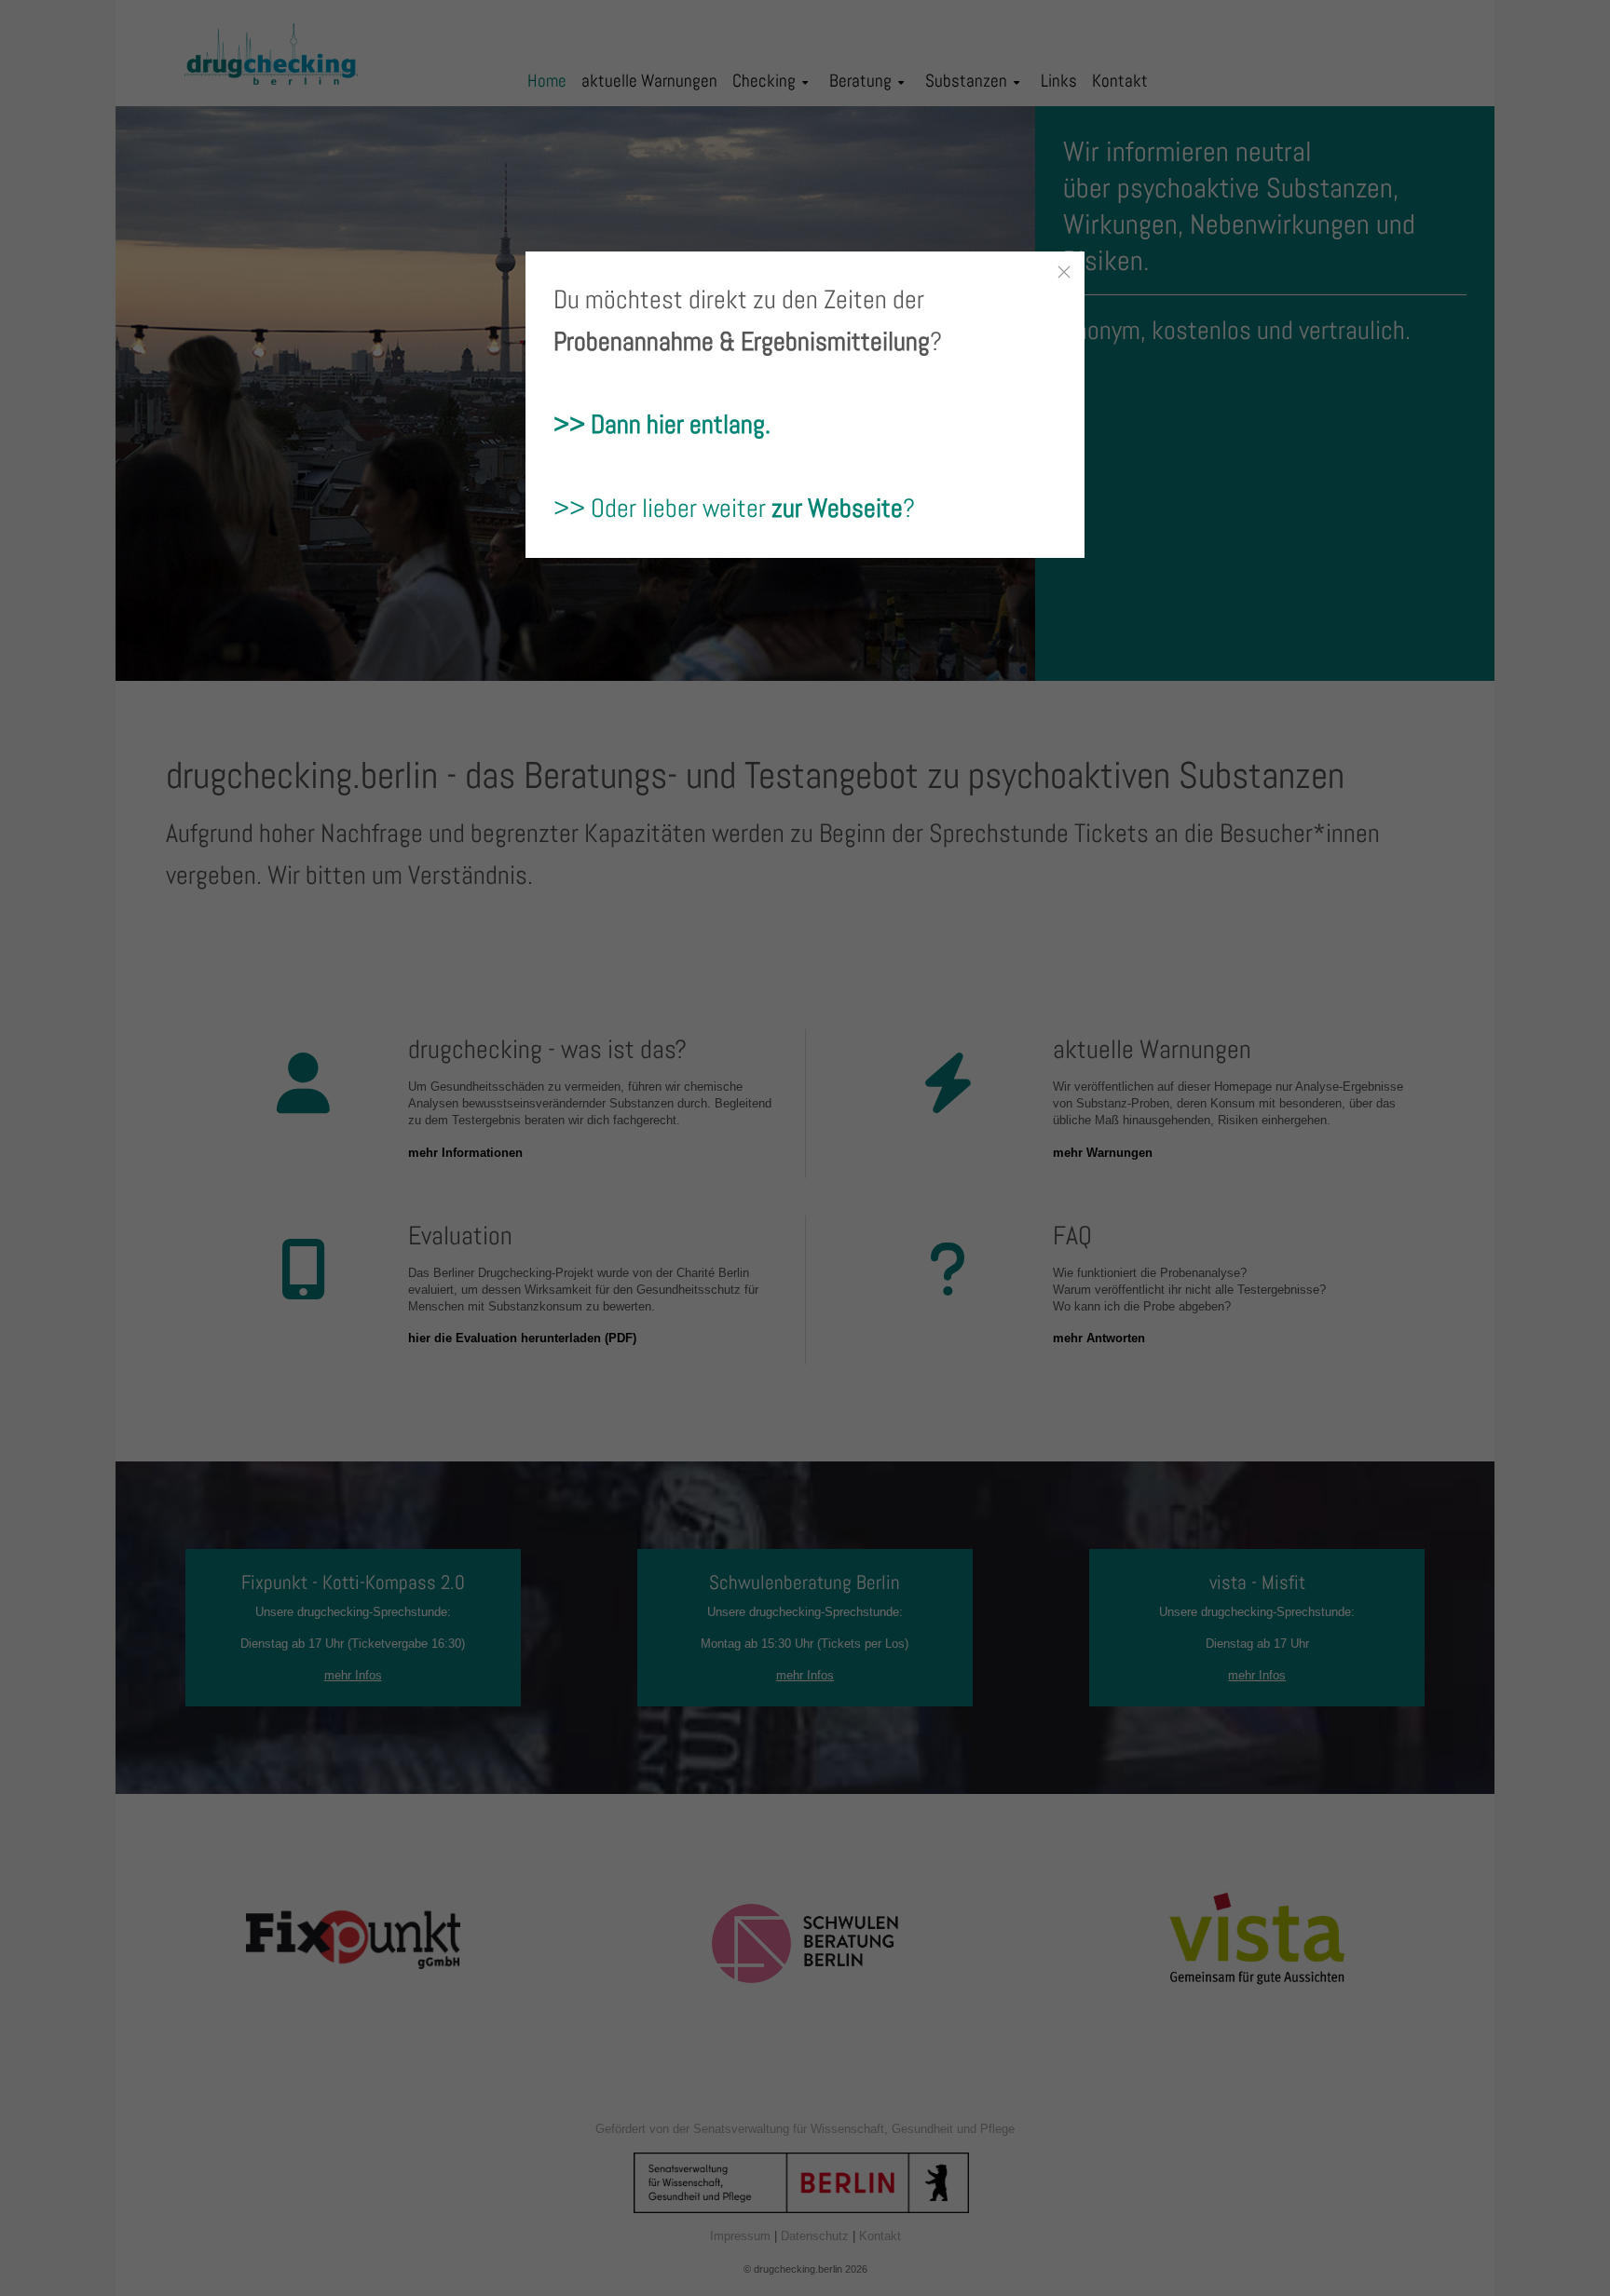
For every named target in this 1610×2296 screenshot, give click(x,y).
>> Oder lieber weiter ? (734, 508)
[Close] (1064, 272)
